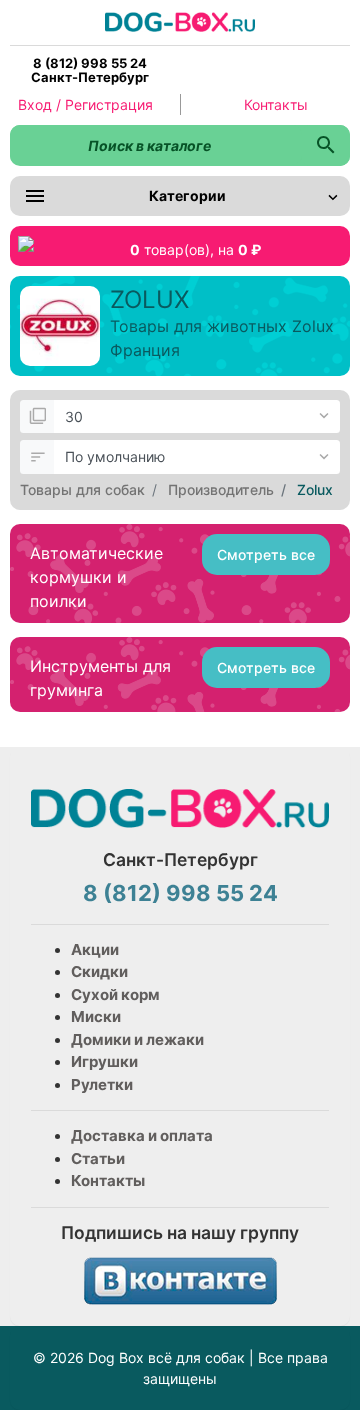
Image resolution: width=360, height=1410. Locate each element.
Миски (96, 1016)
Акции (95, 949)
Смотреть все (266, 554)
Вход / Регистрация (85, 104)
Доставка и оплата (142, 1135)
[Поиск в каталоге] (325, 145)
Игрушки (104, 1061)
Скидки (99, 971)
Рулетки (102, 1084)
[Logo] (180, 20)
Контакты (276, 104)
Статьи (98, 1158)
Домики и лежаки (137, 1039)
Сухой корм (115, 994)
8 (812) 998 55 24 (180, 893)
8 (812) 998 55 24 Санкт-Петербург (90, 70)
